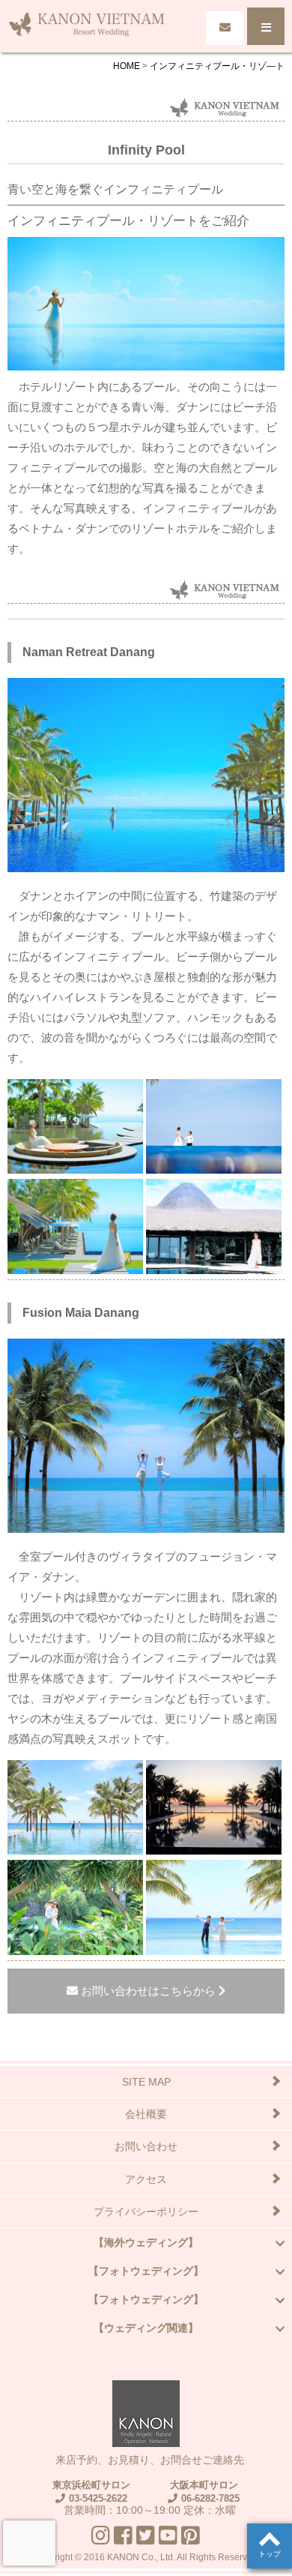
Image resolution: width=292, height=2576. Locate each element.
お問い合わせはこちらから (148, 1991)
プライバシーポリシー (146, 2212)
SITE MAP (146, 2082)
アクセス (146, 2179)
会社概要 (146, 2114)
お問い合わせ (146, 2146)
